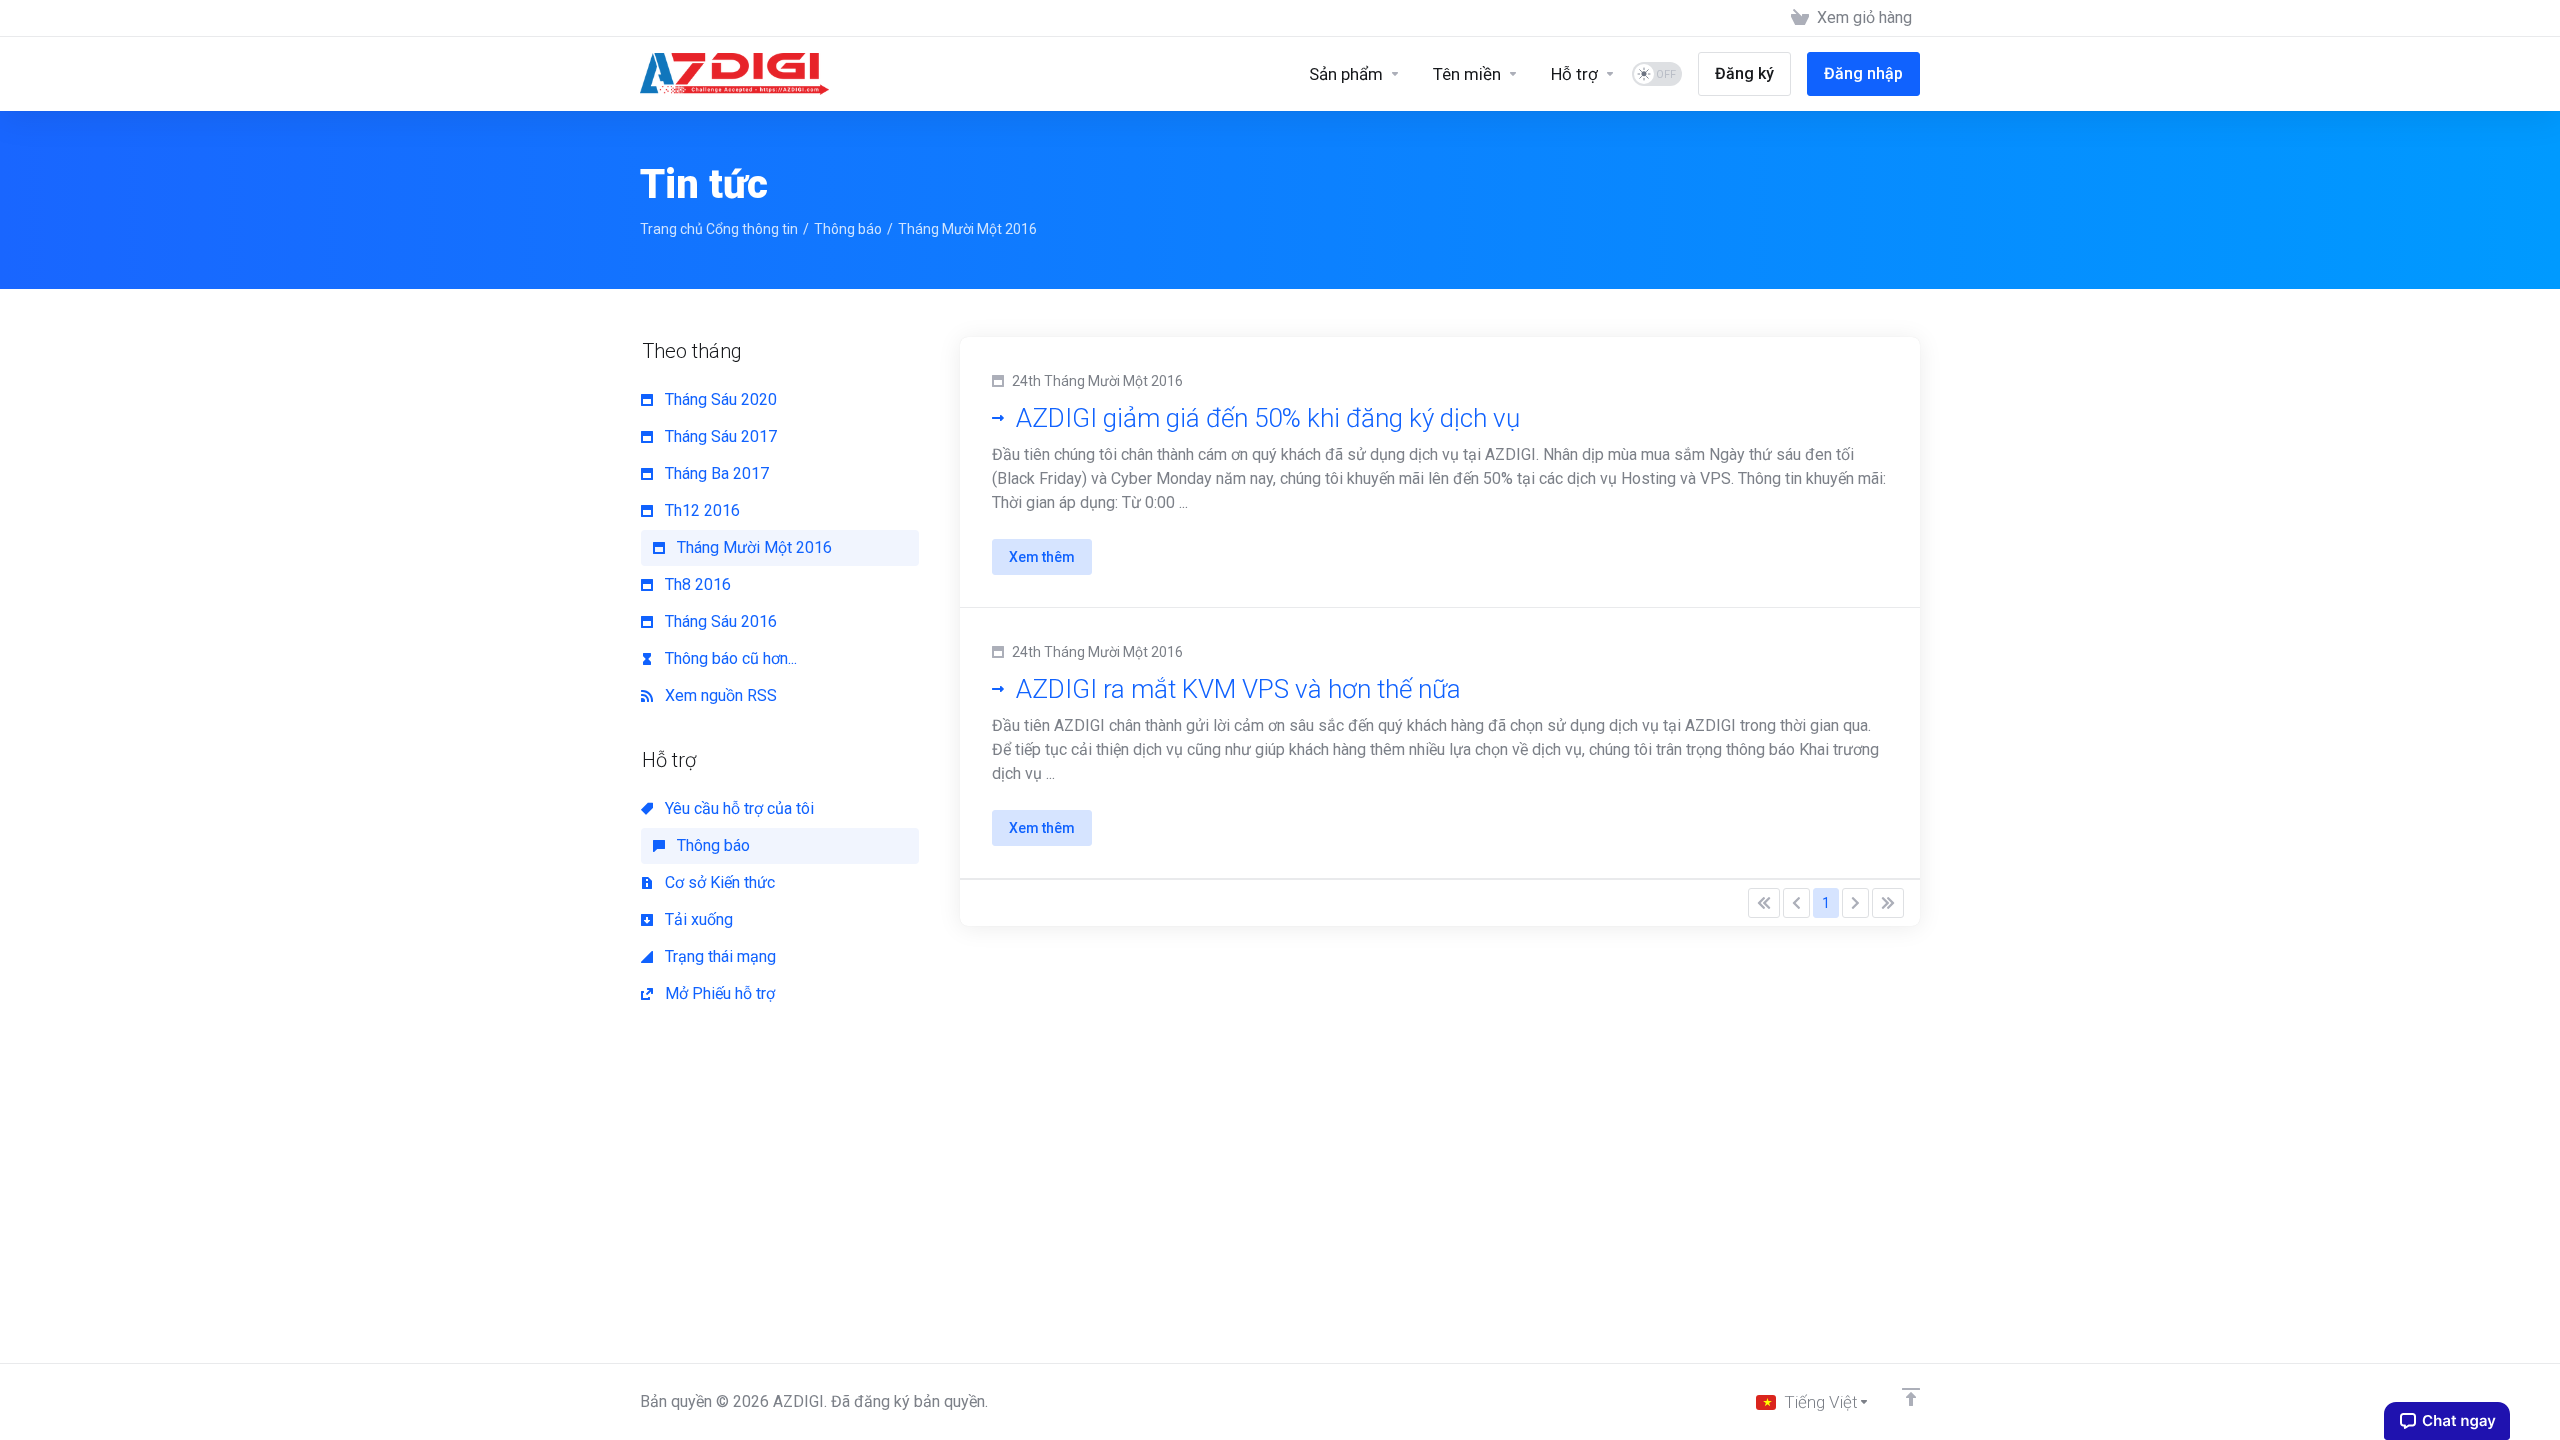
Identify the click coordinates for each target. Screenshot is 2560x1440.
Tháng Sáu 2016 (719, 621)
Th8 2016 (696, 584)
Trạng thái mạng (718, 956)
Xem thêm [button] (1042, 557)
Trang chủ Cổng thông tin (719, 229)
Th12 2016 (700, 510)
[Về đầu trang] (1911, 1397)
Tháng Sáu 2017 (719, 436)
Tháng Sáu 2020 (719, 399)
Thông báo (848, 229)
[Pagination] (1764, 903)
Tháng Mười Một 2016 (752, 547)
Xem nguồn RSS (719, 695)
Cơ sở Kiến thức (718, 882)
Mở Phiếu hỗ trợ (718, 993)
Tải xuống (697, 919)
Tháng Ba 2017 (715, 473)
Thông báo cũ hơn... (729, 658)
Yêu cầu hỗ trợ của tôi (737, 808)
